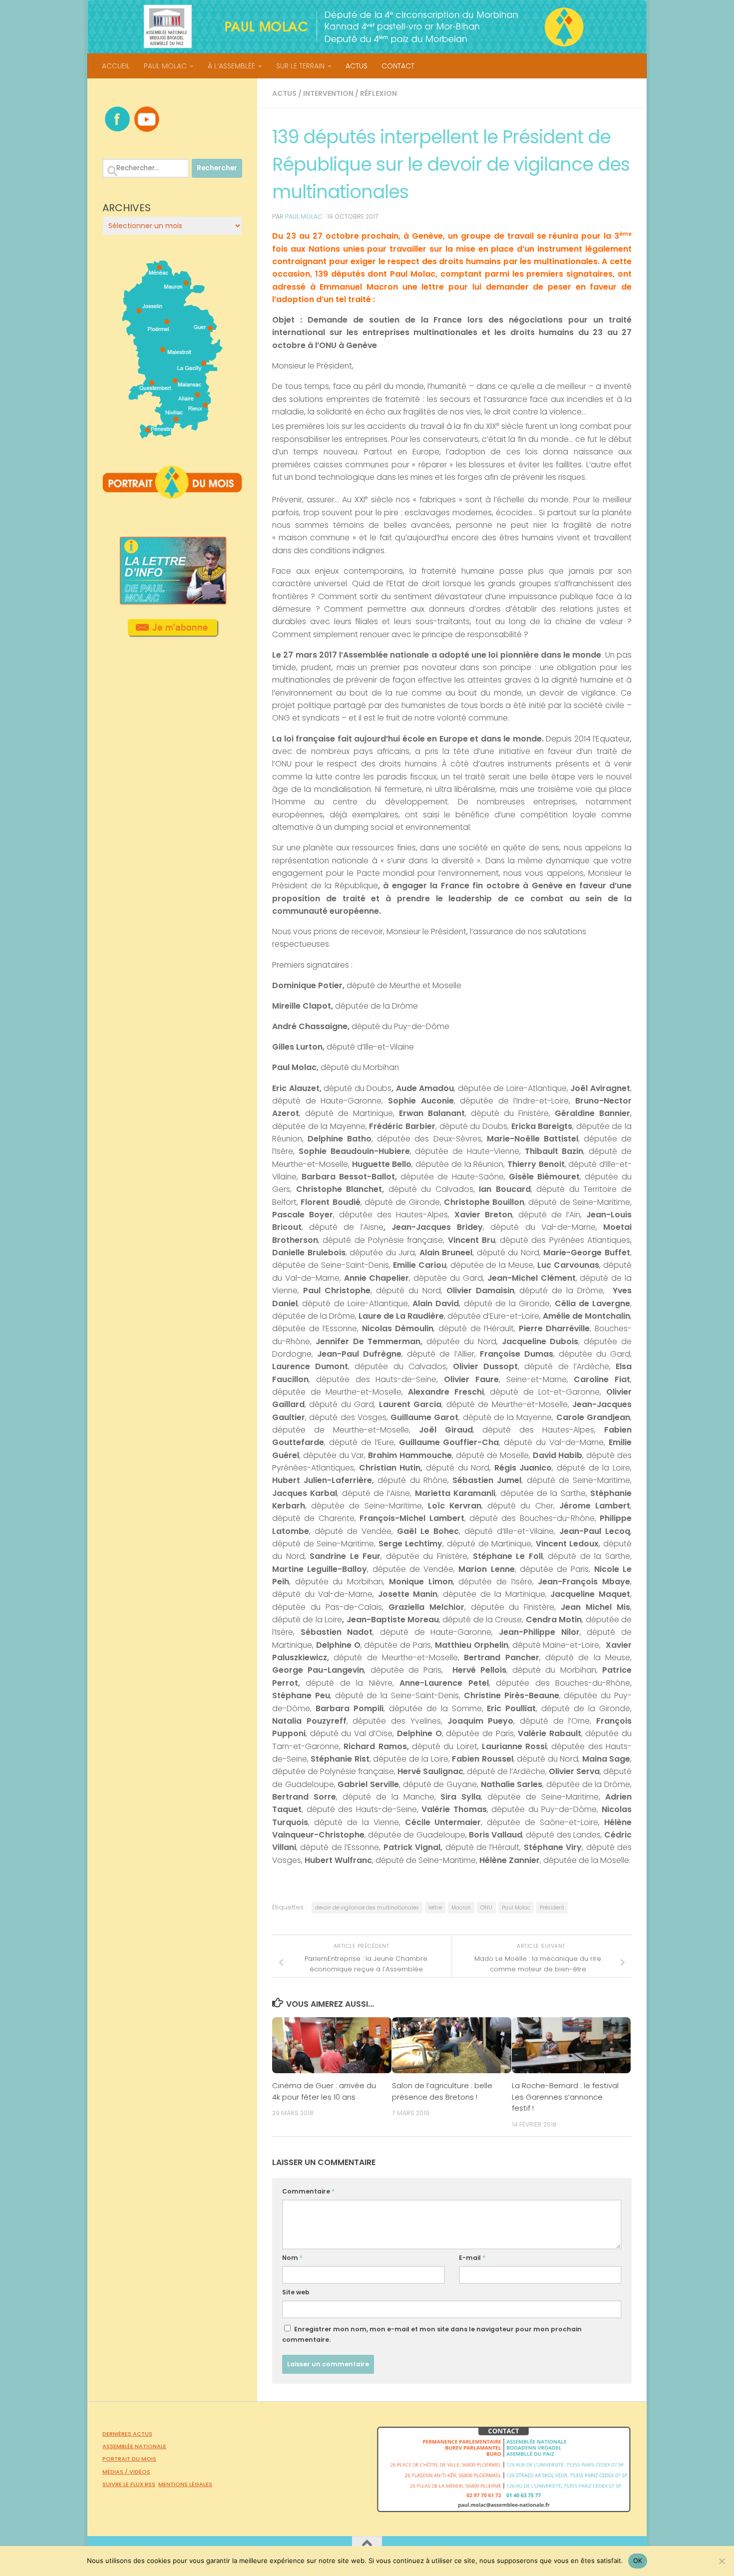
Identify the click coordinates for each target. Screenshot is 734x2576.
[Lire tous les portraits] (172, 495)
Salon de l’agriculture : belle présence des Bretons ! (442, 2091)
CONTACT (398, 66)
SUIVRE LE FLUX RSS (129, 2484)
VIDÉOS (140, 2472)
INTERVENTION (328, 93)
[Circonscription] (173, 435)
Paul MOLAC (304, 216)
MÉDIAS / (116, 2472)
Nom (292, 2258)
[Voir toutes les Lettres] (172, 602)
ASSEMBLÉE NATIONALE (134, 2446)
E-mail (472, 2258)
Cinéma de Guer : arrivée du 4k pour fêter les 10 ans (324, 2091)
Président (552, 1908)
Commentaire (308, 2191)
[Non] (722, 2561)
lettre (435, 1908)
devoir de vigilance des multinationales (367, 1908)
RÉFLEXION (378, 93)
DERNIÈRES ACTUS (127, 2434)
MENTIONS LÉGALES (185, 2484)
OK (638, 2561)
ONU (486, 1908)
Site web (296, 2292)
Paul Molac (516, 1908)
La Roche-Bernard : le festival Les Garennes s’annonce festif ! (565, 2097)
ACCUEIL (116, 66)
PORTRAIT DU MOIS (129, 2459)
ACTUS (357, 66)
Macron (461, 1908)
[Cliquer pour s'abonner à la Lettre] (173, 634)
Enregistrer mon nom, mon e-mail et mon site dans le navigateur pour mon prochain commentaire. (432, 2334)
